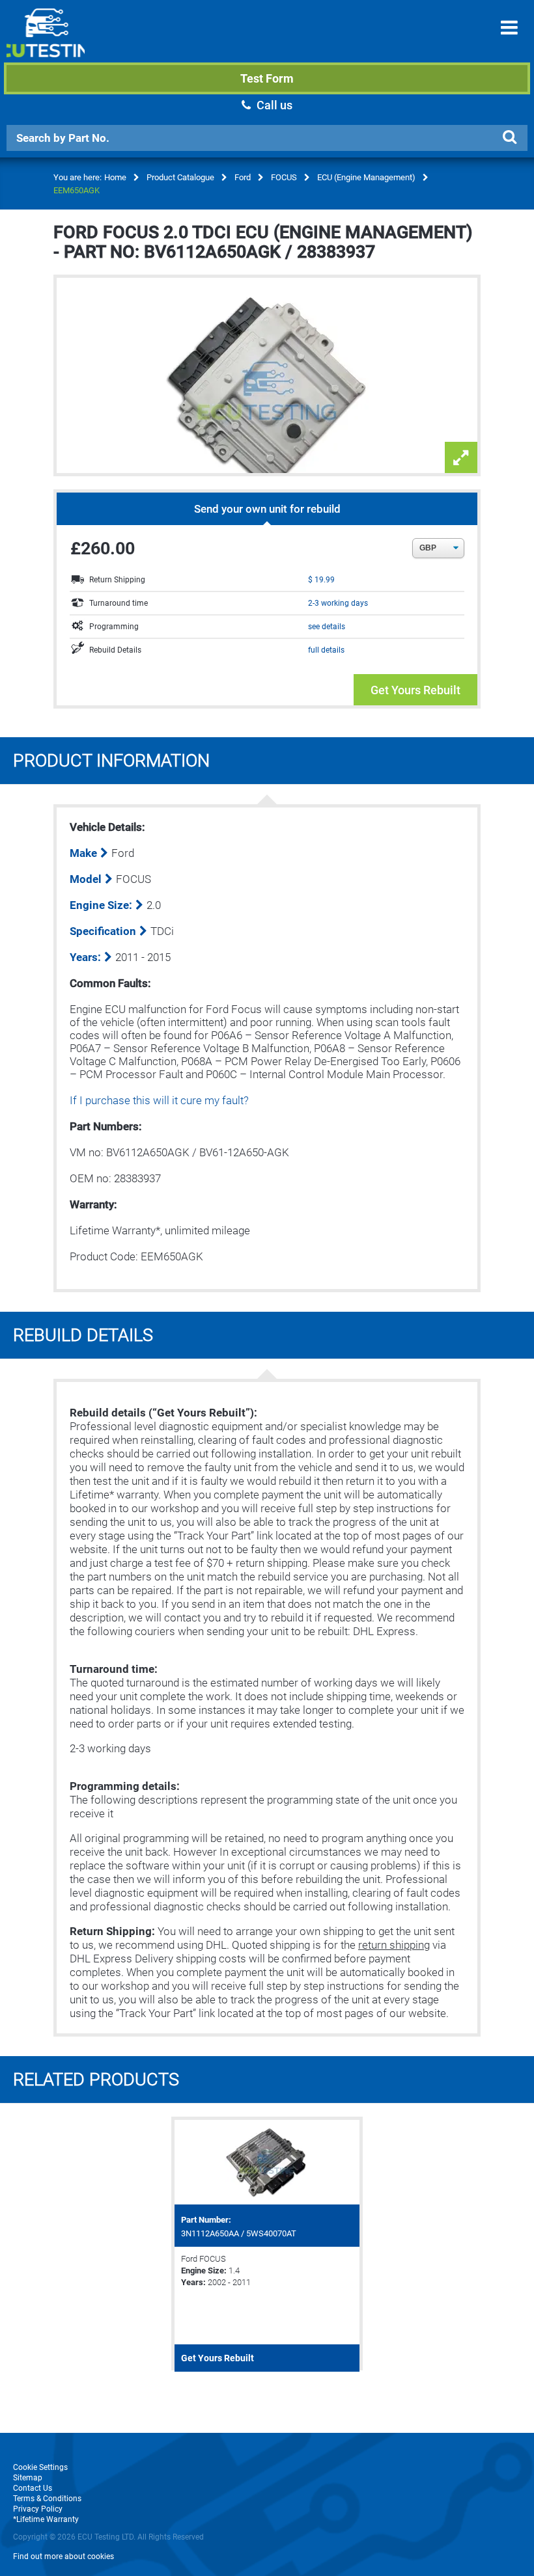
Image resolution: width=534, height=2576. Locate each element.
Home (115, 177)
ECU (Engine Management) (366, 177)
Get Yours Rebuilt (415, 690)
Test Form (267, 78)
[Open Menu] (509, 28)
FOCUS (284, 177)
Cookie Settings (40, 2467)
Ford (243, 177)
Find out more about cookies (63, 2556)
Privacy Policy (38, 2509)
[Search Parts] (509, 137)
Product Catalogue (180, 177)
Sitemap (28, 2478)
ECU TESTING (46, 43)
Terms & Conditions (47, 2499)
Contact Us (33, 2488)
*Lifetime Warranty (46, 2519)
